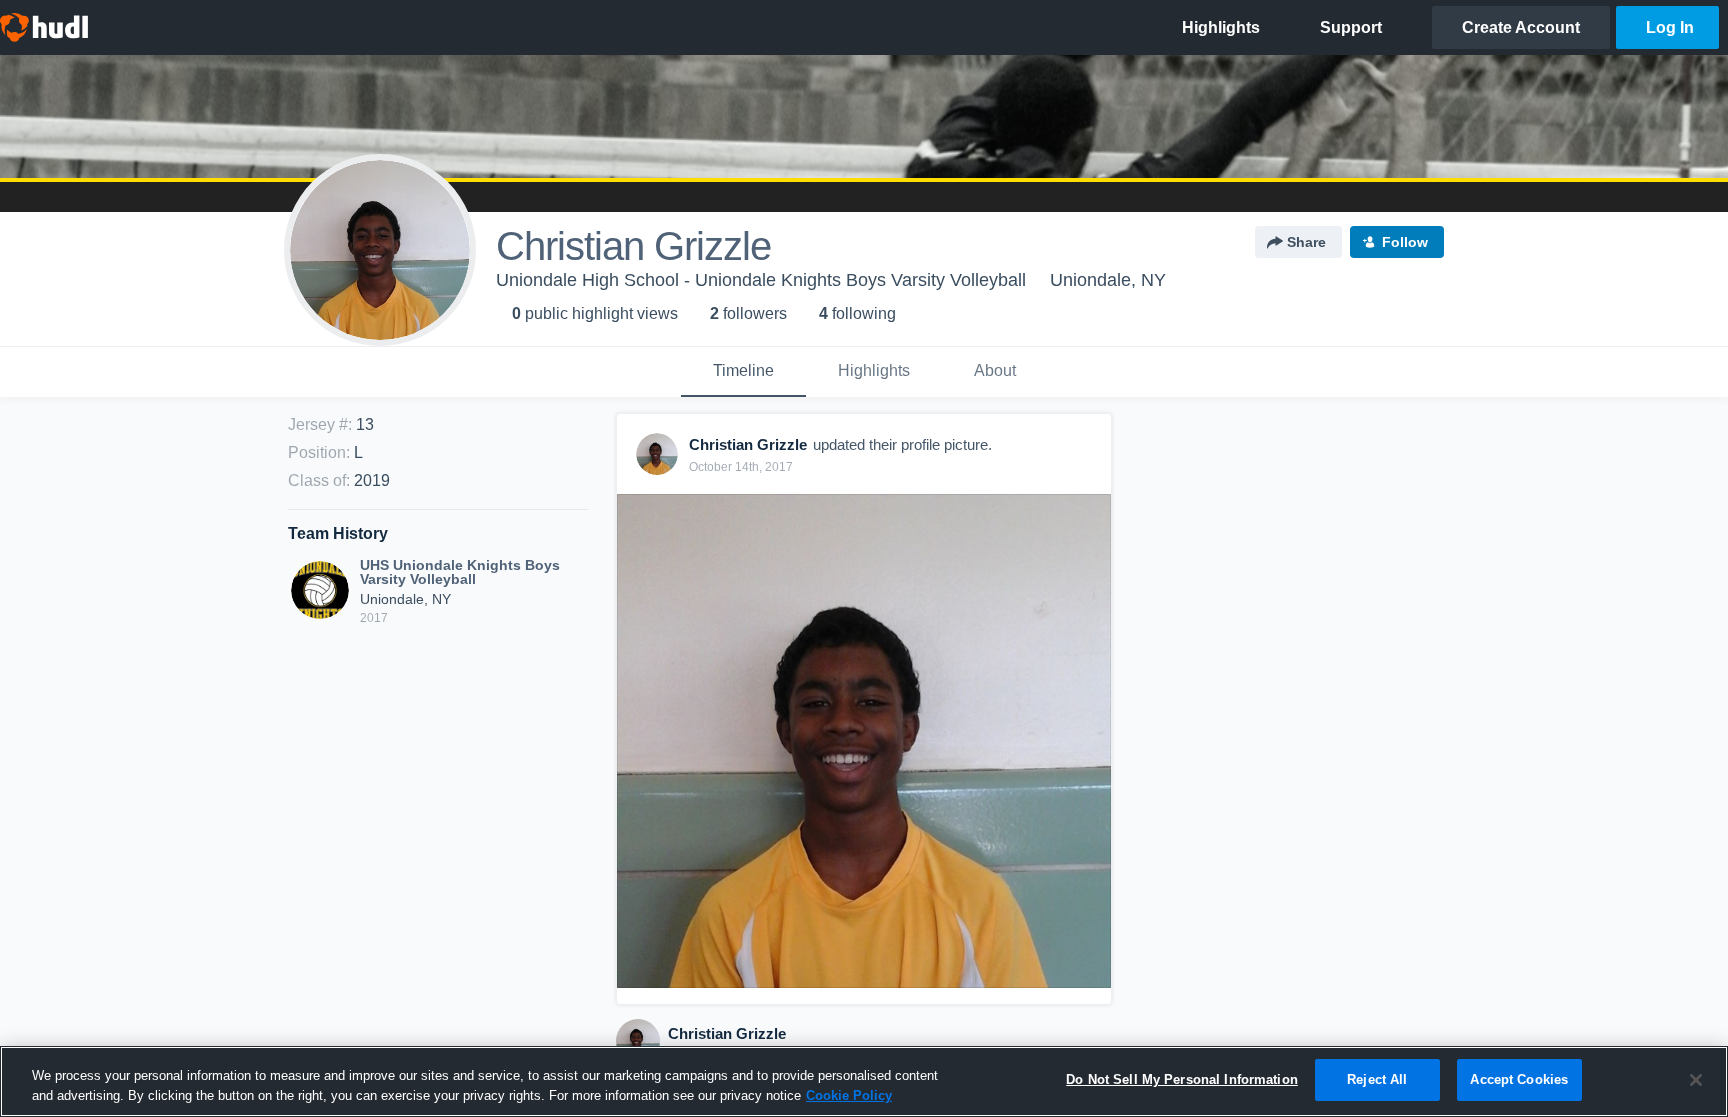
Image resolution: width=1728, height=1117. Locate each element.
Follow (1405, 242)
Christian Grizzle (727, 1033)
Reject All (1377, 1079)
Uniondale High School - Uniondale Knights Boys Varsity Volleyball (761, 280)
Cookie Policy (849, 1095)
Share (1306, 242)
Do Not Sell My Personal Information (1182, 1079)
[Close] (1696, 1080)
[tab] (743, 372)
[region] (864, 1081)
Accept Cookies (1519, 1079)
